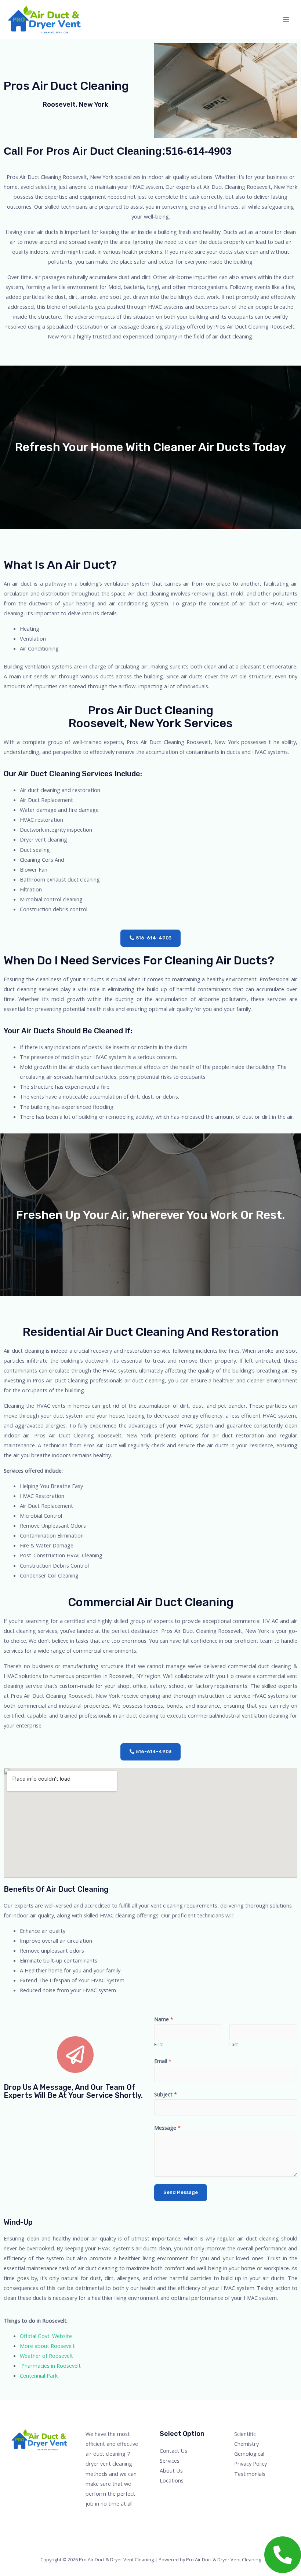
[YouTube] (269, 2487)
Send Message (181, 2192)
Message (167, 2128)
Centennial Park (39, 2375)
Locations (172, 2480)
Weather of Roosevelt (46, 2356)
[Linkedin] (279, 2487)
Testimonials (250, 2474)
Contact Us (173, 2451)
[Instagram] (259, 2487)
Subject (166, 2094)
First (159, 2044)
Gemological (249, 2454)
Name (164, 2019)
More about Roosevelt (47, 2346)
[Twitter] (249, 2487)
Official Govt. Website (46, 2336)
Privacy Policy (251, 2463)
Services (170, 2460)
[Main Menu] (286, 19)
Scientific (245, 2434)
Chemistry (246, 2444)
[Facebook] (239, 2487)
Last (234, 2044)
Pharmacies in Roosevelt (50, 2366)
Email (163, 2061)
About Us (171, 2470)
